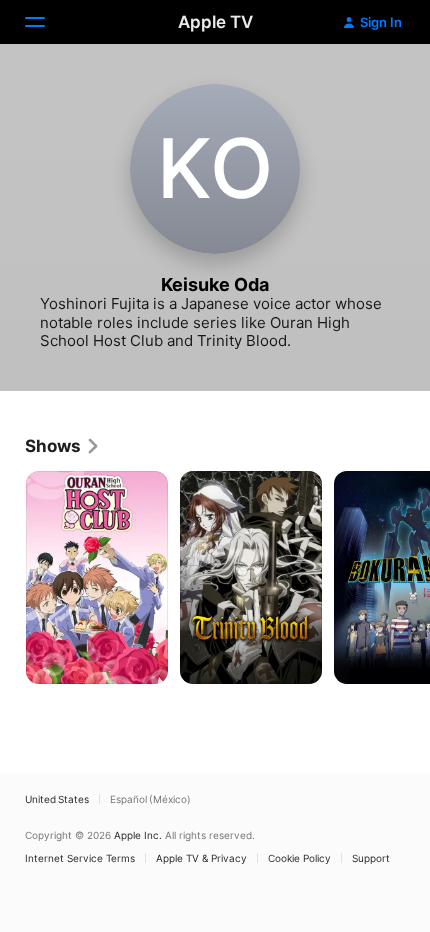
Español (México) (150, 799)
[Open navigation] (47, 22)
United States (57, 799)
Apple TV (215, 22)
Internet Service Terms (80, 858)
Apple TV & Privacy (201, 858)
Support (371, 858)
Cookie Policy (299, 858)
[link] (63, 446)
